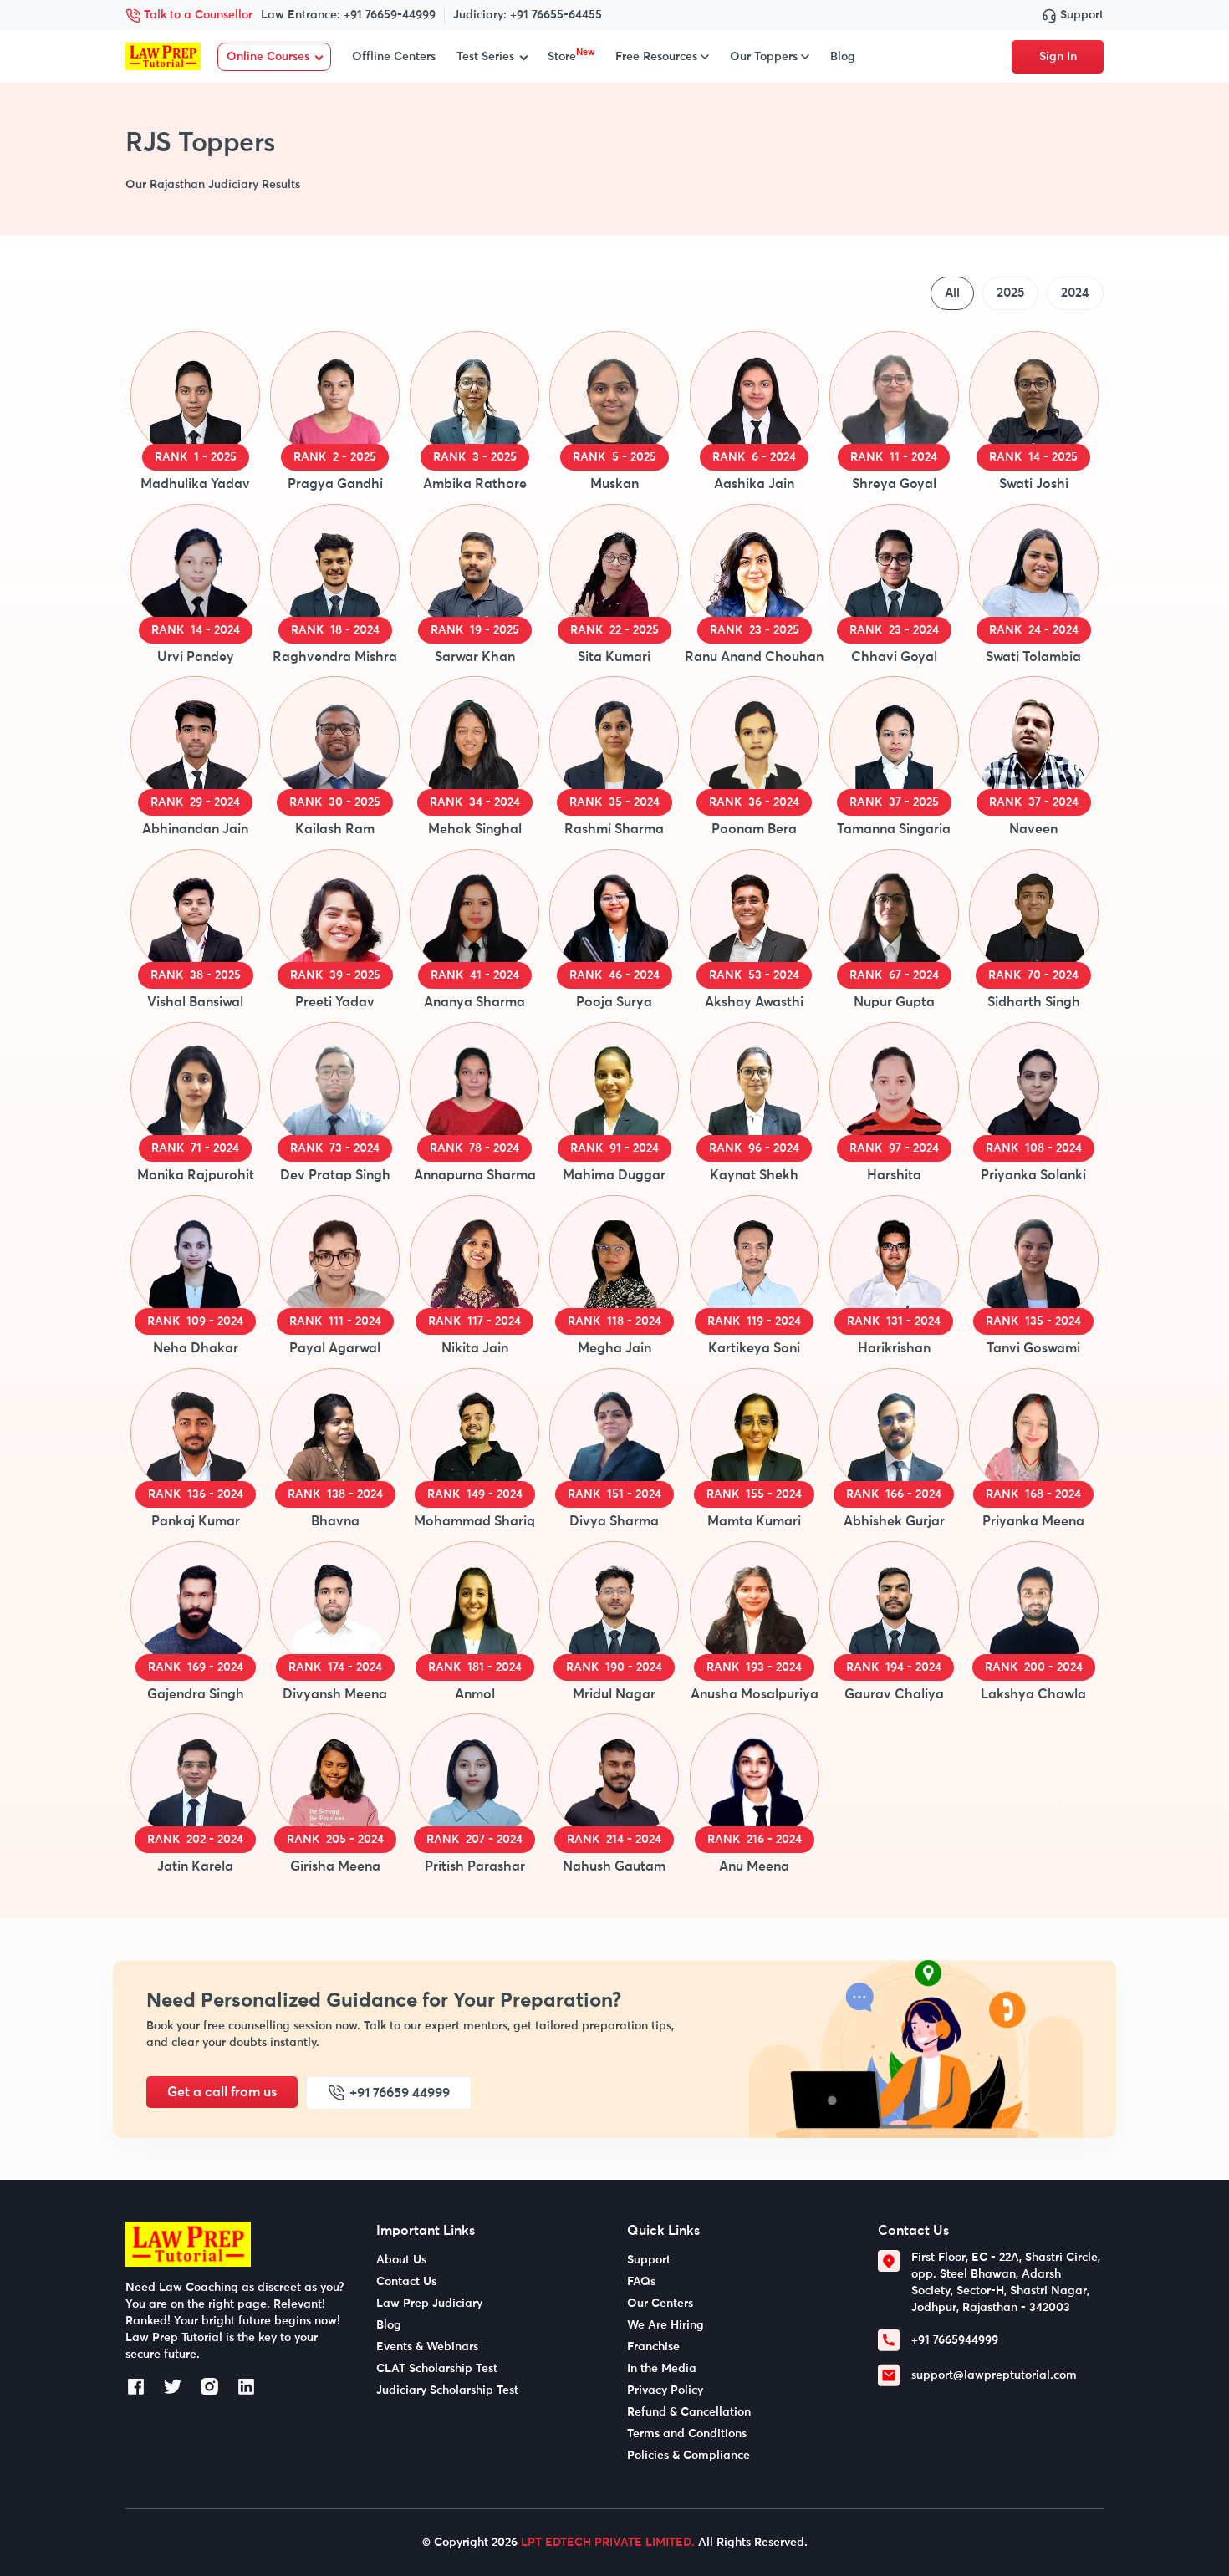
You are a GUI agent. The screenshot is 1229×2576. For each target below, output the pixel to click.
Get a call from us (222, 2092)
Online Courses (268, 57)
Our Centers (660, 2304)
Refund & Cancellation (689, 2412)
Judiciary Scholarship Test (447, 2390)
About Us (401, 2260)
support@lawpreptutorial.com (994, 2375)
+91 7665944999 (955, 2340)
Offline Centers (394, 57)
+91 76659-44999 (390, 15)
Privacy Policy (665, 2390)
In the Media (662, 2369)
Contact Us (406, 2282)
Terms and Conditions (687, 2434)
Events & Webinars (427, 2347)
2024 (1075, 293)
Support (1080, 15)
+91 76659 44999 (400, 2093)
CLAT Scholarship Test (437, 2369)
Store (571, 57)
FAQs (641, 2282)
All (952, 293)
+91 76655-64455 (556, 15)
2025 (1010, 293)
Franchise (653, 2347)
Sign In (1058, 57)
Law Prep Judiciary (429, 2304)
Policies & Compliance (688, 2456)
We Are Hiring (665, 2325)
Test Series (485, 57)
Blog (843, 57)
